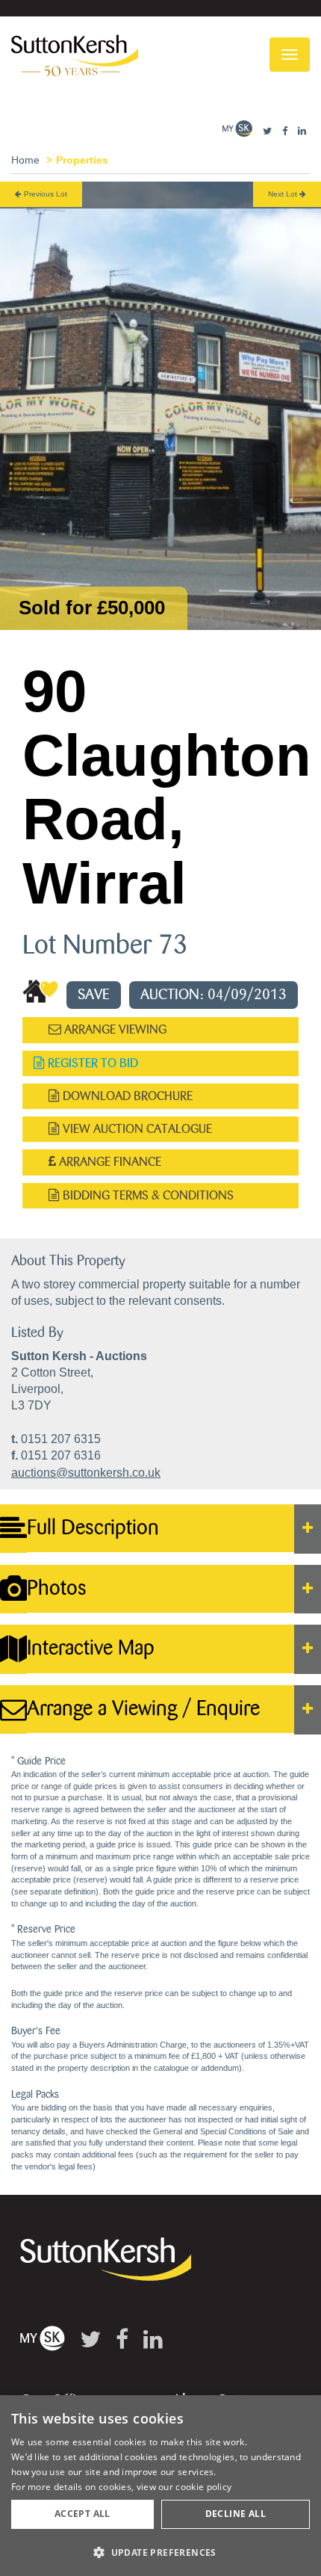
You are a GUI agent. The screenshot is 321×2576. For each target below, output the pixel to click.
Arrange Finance (109, 1162)
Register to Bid (91, 1063)
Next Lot (284, 194)
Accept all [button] (82, 2514)
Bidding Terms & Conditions (147, 1195)
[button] (160, 2552)
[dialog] (160, 2486)
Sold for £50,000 (92, 608)
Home (25, 160)
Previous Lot (44, 194)
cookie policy (203, 2487)
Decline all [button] (236, 2514)
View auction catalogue (136, 1129)
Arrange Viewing (114, 1029)
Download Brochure (126, 1096)
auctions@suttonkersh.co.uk (86, 1473)
